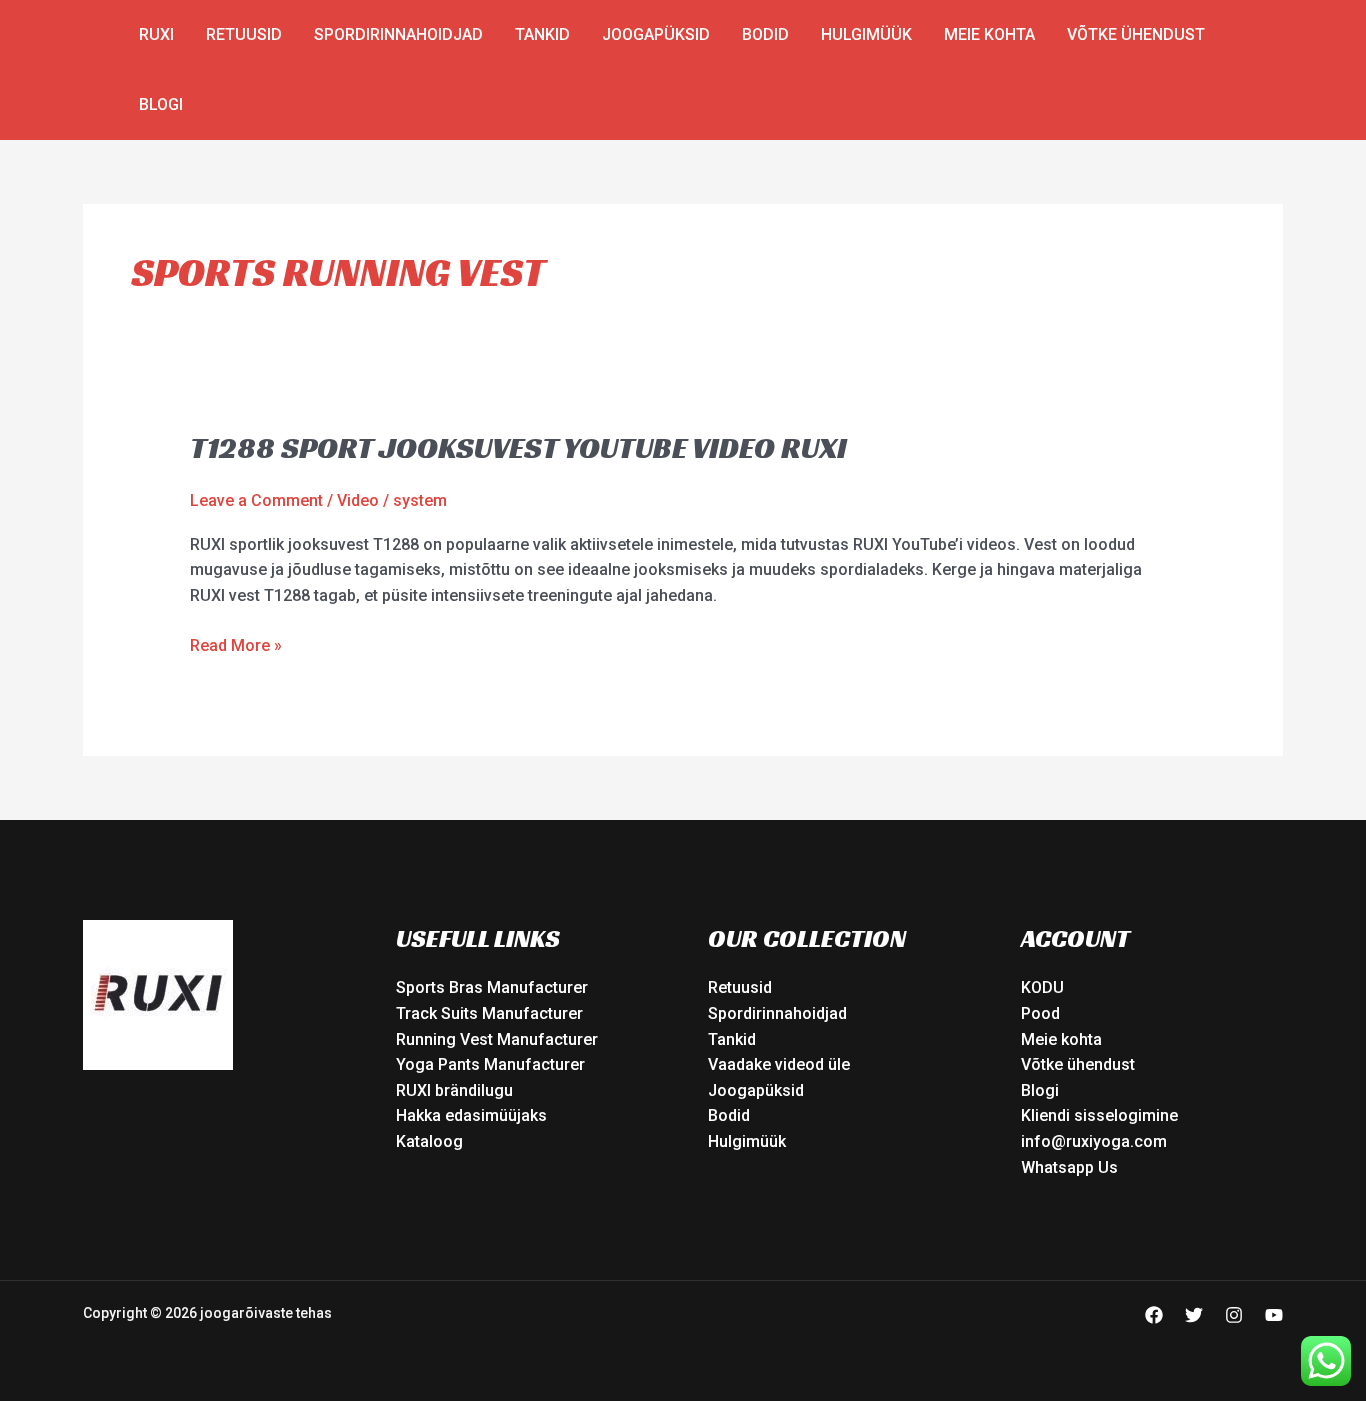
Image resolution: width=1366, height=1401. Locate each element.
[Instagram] (1234, 1315)
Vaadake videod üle (779, 1064)
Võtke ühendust (1136, 34)
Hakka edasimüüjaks (471, 1115)
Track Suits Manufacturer (489, 1013)
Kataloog (429, 1141)
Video (358, 500)
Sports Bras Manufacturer (492, 987)
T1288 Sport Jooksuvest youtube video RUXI (518, 448)
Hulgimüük (866, 34)
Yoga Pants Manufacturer (490, 1064)
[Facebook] (1154, 1315)
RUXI (156, 34)
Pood (1040, 1013)
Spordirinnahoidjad (398, 34)
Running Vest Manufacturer (497, 1039)
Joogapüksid (656, 34)
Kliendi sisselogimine (1099, 1115)
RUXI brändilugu (454, 1090)
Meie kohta (989, 34)
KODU (1042, 987)
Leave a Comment (256, 500)
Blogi (161, 104)
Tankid (542, 34)
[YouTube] (1274, 1315)
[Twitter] (1194, 1315)
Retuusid (244, 34)
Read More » (236, 644)
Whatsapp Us (1069, 1167)
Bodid (765, 34)
